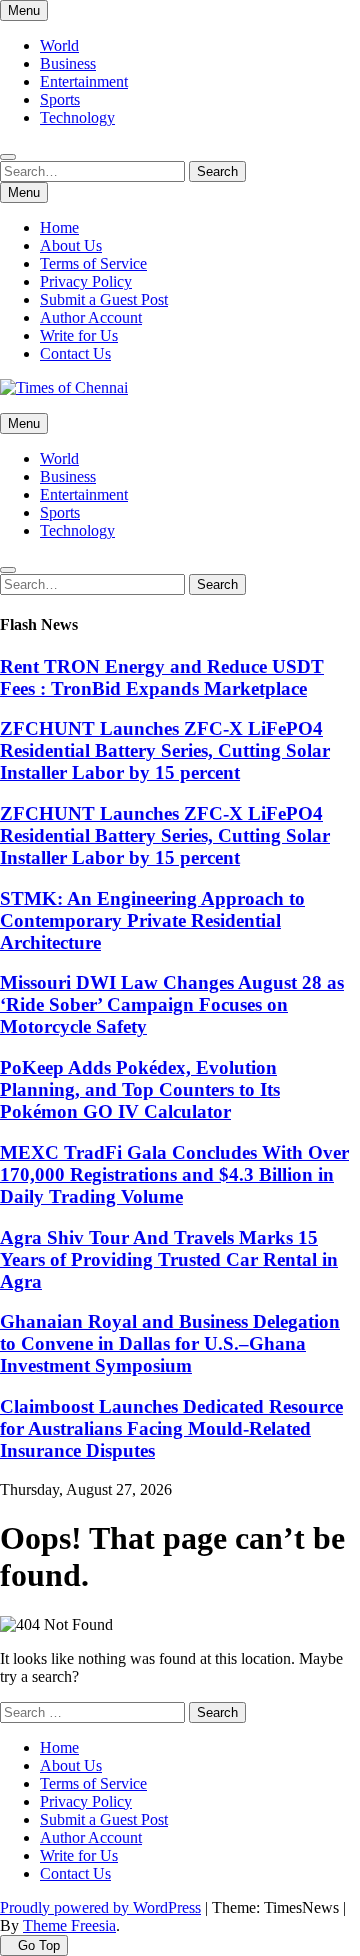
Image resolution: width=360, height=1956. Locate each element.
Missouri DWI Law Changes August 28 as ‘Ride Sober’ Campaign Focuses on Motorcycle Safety (172, 1004)
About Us (71, 245)
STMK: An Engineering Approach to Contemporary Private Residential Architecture (152, 920)
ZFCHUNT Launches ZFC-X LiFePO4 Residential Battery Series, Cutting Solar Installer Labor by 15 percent (165, 750)
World (59, 45)
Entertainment (84, 81)
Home (59, 227)
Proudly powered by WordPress (100, 1907)
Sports (60, 99)
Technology (77, 117)
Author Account (91, 317)
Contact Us (75, 353)
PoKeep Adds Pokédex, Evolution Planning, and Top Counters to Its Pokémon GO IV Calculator (140, 1089)
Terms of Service (93, 263)
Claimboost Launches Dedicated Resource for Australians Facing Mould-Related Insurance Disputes (171, 1428)
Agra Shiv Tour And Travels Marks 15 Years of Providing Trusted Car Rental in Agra (169, 1259)
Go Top (39, 1945)
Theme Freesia (69, 1925)
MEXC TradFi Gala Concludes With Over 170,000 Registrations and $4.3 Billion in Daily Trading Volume (174, 1174)
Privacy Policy (86, 281)
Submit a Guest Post (104, 299)
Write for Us (79, 335)
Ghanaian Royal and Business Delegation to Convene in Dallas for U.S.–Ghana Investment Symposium (170, 1343)
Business (68, 63)
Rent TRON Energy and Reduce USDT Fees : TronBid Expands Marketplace (162, 677)
